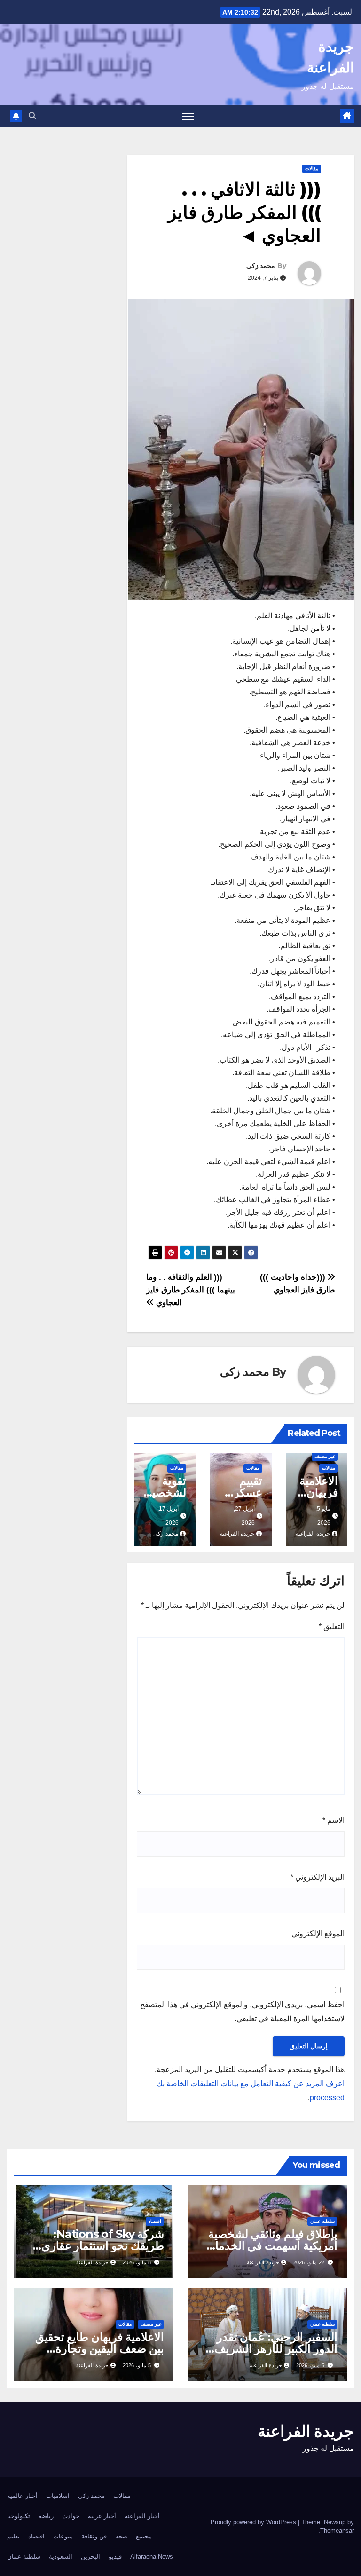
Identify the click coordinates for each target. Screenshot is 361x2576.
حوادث (71, 2516)
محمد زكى (261, 266)
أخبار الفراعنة (142, 2516)
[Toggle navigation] (188, 116)
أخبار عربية (102, 2516)
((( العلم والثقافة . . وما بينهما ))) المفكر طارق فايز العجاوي (191, 1290)
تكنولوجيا (19, 2516)
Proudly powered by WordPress (254, 2522)
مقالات (312, 169)
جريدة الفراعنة (313, 1534)
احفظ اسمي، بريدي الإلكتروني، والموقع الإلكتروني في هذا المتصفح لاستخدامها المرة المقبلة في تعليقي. (242, 2012)
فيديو (115, 2556)
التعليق (332, 1627)
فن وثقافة (94, 2536)
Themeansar (337, 2531)
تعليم (13, 2536)
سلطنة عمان (322, 2221)
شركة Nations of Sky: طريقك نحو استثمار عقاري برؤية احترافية (103, 2246)
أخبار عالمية (22, 2496)
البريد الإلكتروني (318, 1877)
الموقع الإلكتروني (318, 1934)
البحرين (90, 2556)
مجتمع (144, 2536)
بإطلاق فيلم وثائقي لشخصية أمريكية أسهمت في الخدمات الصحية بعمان (271, 2246)
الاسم (334, 1820)
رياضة (46, 2516)
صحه (121, 2536)
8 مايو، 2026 (137, 2262)
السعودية (61, 2556)
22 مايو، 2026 (309, 2262)
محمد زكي (91, 2496)
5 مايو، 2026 (310, 2365)
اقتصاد (155, 2221)
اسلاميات (58, 2496)
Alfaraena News (152, 2556)
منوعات (63, 2536)
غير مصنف (325, 1456)
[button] (32, 116)
